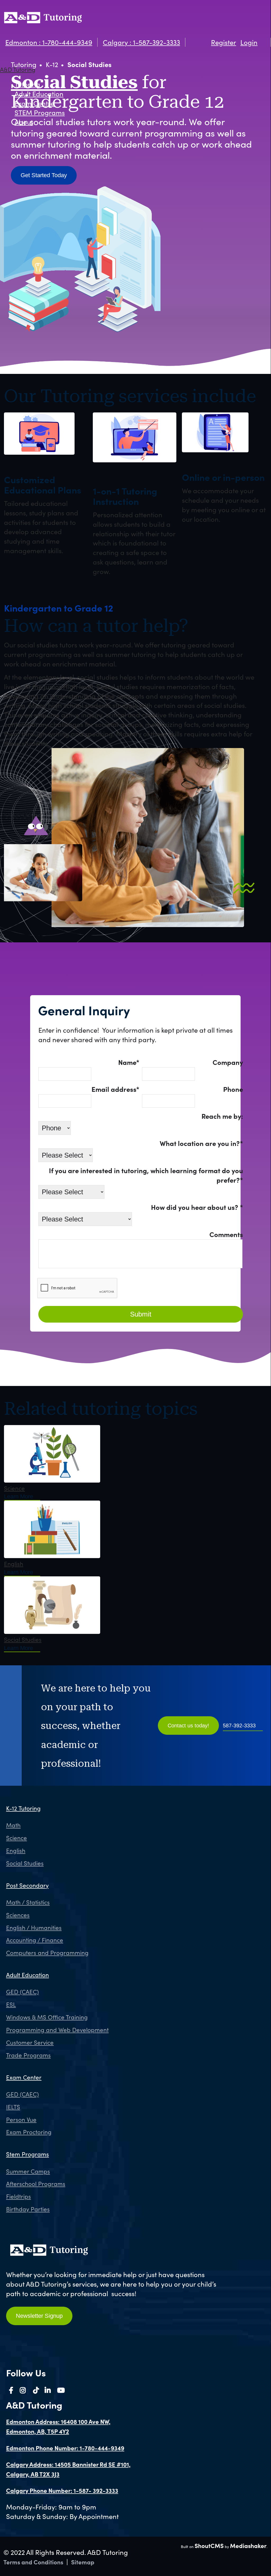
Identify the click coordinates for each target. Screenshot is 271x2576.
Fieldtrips (19, 2196)
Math (13, 1825)
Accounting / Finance (35, 1940)
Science (14, 1488)
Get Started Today (44, 175)
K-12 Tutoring (23, 1808)
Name (129, 1062)
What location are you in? (201, 1143)
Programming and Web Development (57, 2030)
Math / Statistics (28, 1902)
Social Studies (23, 1639)
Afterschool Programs (36, 2184)
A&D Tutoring (18, 69)
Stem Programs (27, 2154)
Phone (233, 1089)
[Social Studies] (52, 1632)
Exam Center (24, 2077)
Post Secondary (27, 1885)
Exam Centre (34, 103)
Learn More (19, 1496)
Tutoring (27, 84)
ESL (11, 2004)
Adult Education (39, 94)
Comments (226, 1234)
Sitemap (83, 2562)
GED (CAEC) (22, 1992)
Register (224, 42)
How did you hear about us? (197, 1207)
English (14, 1564)
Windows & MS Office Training (47, 2017)
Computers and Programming (47, 1953)
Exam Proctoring (29, 2132)
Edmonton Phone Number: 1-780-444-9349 (65, 2448)
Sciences (18, 1915)
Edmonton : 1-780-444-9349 (49, 42)
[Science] (52, 1480)
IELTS (13, 2107)
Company (228, 1062)
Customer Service (30, 2042)
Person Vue (21, 2119)
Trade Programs (28, 2055)
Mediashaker (248, 2546)
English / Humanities (34, 1928)
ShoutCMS (209, 2546)
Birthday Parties (28, 2209)
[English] (52, 1556)
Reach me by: (222, 1116)
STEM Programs (40, 112)
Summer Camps (28, 2171)
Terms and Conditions (33, 2562)
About (24, 122)
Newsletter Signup (39, 2316)
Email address (115, 1089)
